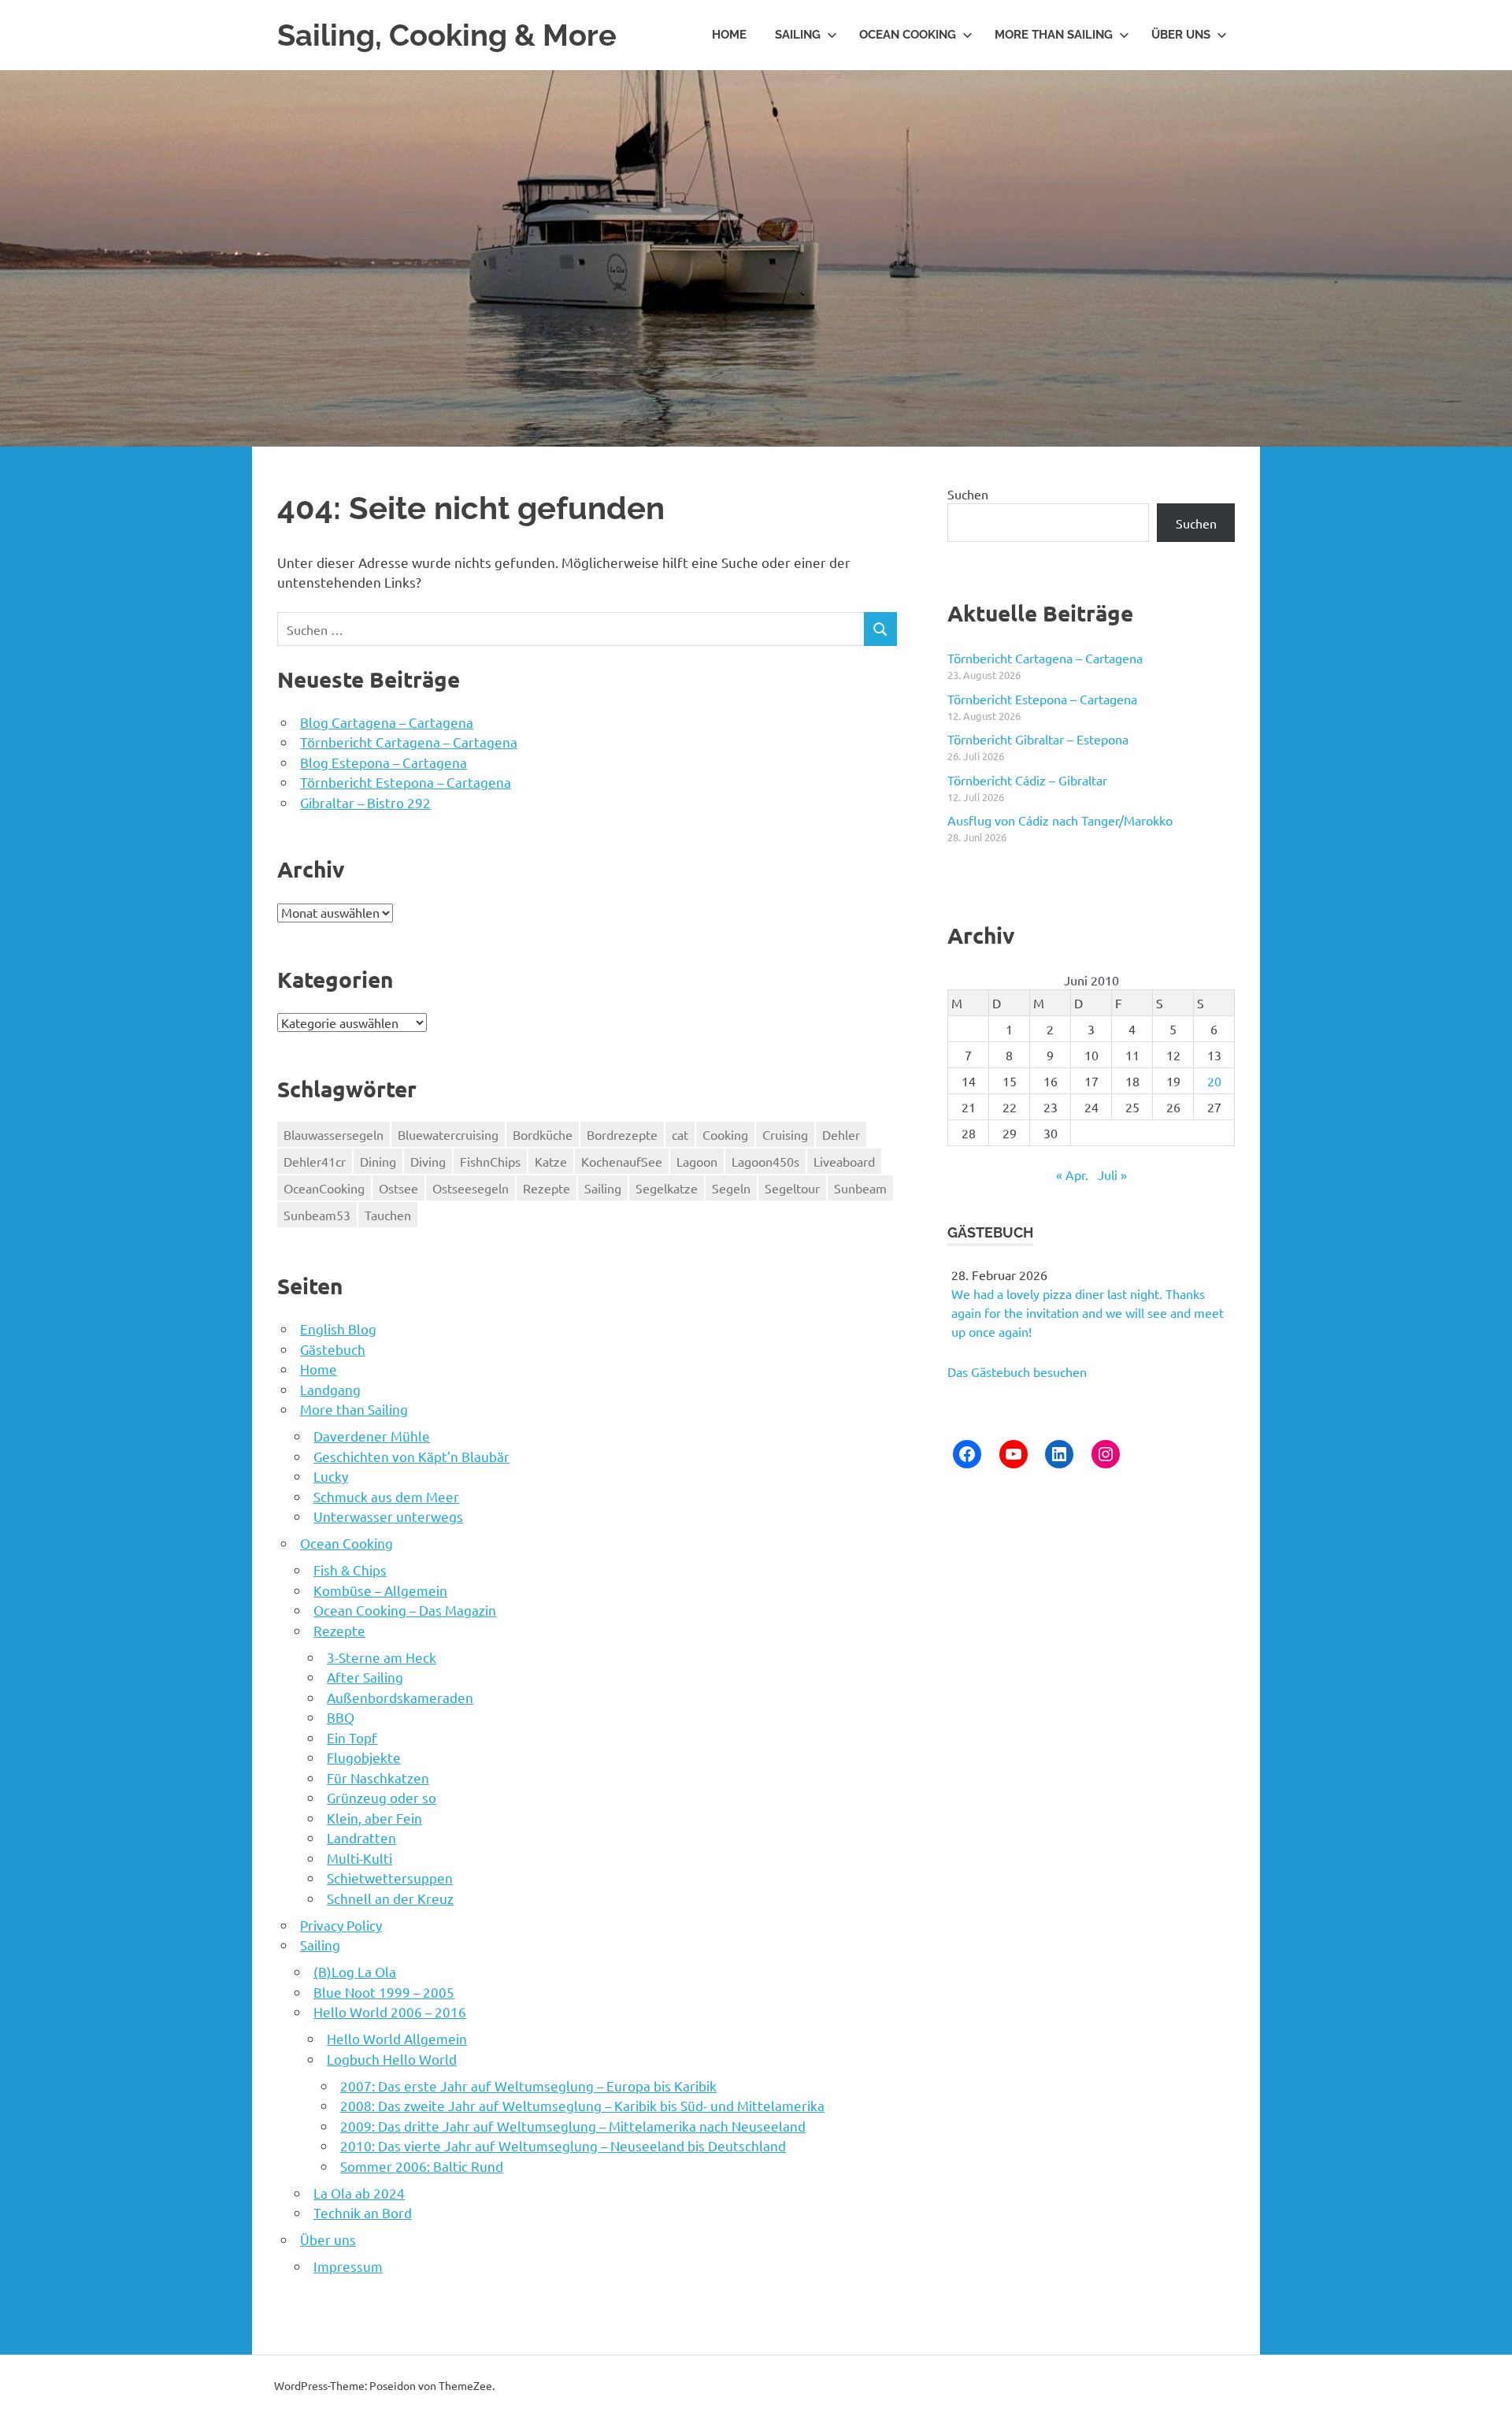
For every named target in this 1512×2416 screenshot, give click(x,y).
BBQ (341, 1717)
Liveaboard (844, 1161)
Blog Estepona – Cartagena (384, 762)
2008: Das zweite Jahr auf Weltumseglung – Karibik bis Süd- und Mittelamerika (582, 2105)
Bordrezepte (622, 1134)
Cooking (725, 1134)
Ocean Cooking (908, 35)
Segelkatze (667, 1188)
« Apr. (1072, 1175)
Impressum (348, 2266)
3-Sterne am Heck (382, 1657)
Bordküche (543, 1134)
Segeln (731, 1188)
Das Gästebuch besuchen (1017, 1371)
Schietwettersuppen (390, 1878)
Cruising (785, 1134)
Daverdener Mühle (372, 1436)
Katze (551, 1161)
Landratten (361, 1837)
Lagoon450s (765, 1161)
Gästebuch (333, 1349)
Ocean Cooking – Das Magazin (405, 1610)
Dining (378, 1161)
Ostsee (398, 1188)
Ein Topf (352, 1737)
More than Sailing (1054, 35)
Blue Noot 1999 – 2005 (384, 1992)
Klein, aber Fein (374, 1818)
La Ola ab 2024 (359, 2193)
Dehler (841, 1134)
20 (1214, 1081)
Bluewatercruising (448, 1134)
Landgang (330, 1389)
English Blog (338, 1329)
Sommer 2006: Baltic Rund (422, 2166)
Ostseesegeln (471, 1188)
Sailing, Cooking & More (447, 35)
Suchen (968, 494)
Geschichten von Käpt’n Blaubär (411, 1456)
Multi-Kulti (359, 1858)
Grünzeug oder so (382, 1797)
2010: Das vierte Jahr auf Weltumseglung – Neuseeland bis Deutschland (563, 2145)
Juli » (1112, 1175)
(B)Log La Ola (355, 1971)
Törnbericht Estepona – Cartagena (406, 782)
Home (729, 35)
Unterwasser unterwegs (388, 1516)
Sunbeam (860, 1188)
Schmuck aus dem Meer (386, 1496)
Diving (428, 1161)
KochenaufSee (622, 1161)
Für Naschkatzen (378, 1778)
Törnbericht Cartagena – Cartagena (409, 742)
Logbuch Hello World (392, 2059)
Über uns (1181, 35)
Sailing (798, 35)
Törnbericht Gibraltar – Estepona (1038, 739)
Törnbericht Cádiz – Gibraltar (1027, 780)
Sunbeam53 (317, 1215)
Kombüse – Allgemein (380, 1590)
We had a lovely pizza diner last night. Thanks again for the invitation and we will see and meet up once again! (1088, 1312)
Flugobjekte (364, 1757)
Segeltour (792, 1188)
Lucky (331, 1476)
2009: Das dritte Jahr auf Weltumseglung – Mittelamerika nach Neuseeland (573, 2126)
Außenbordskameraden (400, 1697)
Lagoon (697, 1161)
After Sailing (365, 1677)
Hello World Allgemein (397, 2038)
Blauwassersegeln (334, 1134)
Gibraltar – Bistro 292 (365, 802)
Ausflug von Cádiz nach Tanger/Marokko (1060, 820)
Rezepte (547, 1188)
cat (680, 1134)
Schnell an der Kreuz (390, 1898)
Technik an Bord (363, 2212)
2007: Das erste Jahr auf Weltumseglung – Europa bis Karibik (528, 2086)
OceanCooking (324, 1188)
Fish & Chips (350, 1570)
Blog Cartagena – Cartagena (387, 722)
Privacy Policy (341, 1925)
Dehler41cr (315, 1161)
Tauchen (388, 1215)
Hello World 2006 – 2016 (390, 2011)
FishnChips (490, 1161)
